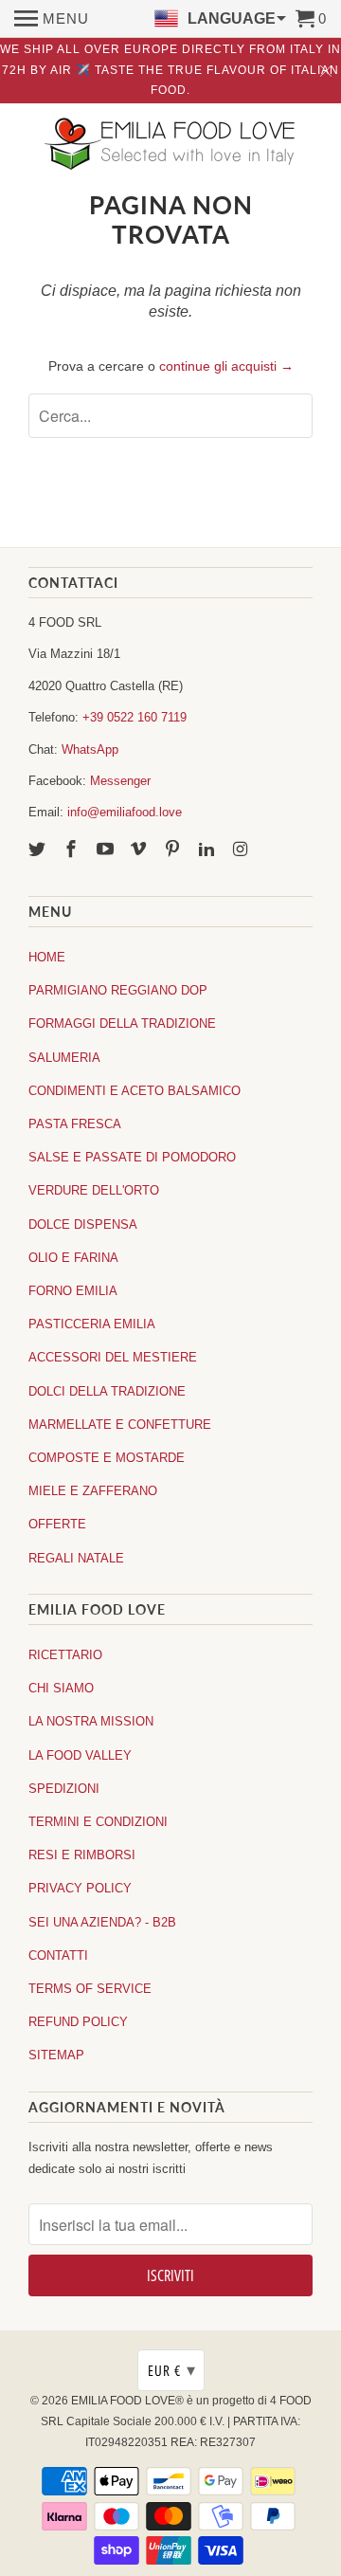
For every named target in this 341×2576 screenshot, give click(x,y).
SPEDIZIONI (64, 1789)
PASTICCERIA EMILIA (92, 1324)
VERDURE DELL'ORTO (94, 1190)
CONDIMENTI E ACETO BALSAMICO (135, 1091)
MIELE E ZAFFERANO (93, 1491)
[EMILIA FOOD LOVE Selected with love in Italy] (170, 146)
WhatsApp (90, 749)
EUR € (172, 2370)
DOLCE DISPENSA (83, 1224)
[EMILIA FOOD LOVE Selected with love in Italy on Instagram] (242, 850)
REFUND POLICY (78, 2022)
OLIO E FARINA (73, 1258)
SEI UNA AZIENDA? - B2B (102, 1922)
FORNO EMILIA (73, 1291)
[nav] (52, 19)
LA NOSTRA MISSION (91, 1721)
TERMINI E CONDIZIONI (98, 1822)
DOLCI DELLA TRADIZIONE (107, 1391)
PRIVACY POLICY (80, 1888)
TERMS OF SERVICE (90, 1989)
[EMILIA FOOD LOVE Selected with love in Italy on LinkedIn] (208, 850)
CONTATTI (58, 1955)
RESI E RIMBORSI (82, 1855)
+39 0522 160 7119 (135, 717)
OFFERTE (57, 1524)
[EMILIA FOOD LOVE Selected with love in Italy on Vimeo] (140, 850)
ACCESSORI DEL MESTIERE (113, 1357)
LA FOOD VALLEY (80, 1755)
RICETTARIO (65, 1655)
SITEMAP (56, 2055)
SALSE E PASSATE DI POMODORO (132, 1157)
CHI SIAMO (61, 1688)
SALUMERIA (64, 1058)
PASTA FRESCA (75, 1124)
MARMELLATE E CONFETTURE (120, 1425)
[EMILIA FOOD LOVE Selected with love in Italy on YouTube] (107, 850)
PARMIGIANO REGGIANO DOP (118, 990)
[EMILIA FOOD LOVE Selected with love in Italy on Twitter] (39, 850)
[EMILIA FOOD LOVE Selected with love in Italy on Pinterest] (174, 850)
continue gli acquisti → (226, 366)
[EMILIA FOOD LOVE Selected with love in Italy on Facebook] (73, 850)
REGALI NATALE (76, 1558)
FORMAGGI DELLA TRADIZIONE (122, 1023)
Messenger (120, 781)
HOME (47, 957)
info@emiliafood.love (125, 812)
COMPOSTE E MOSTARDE (107, 1458)
